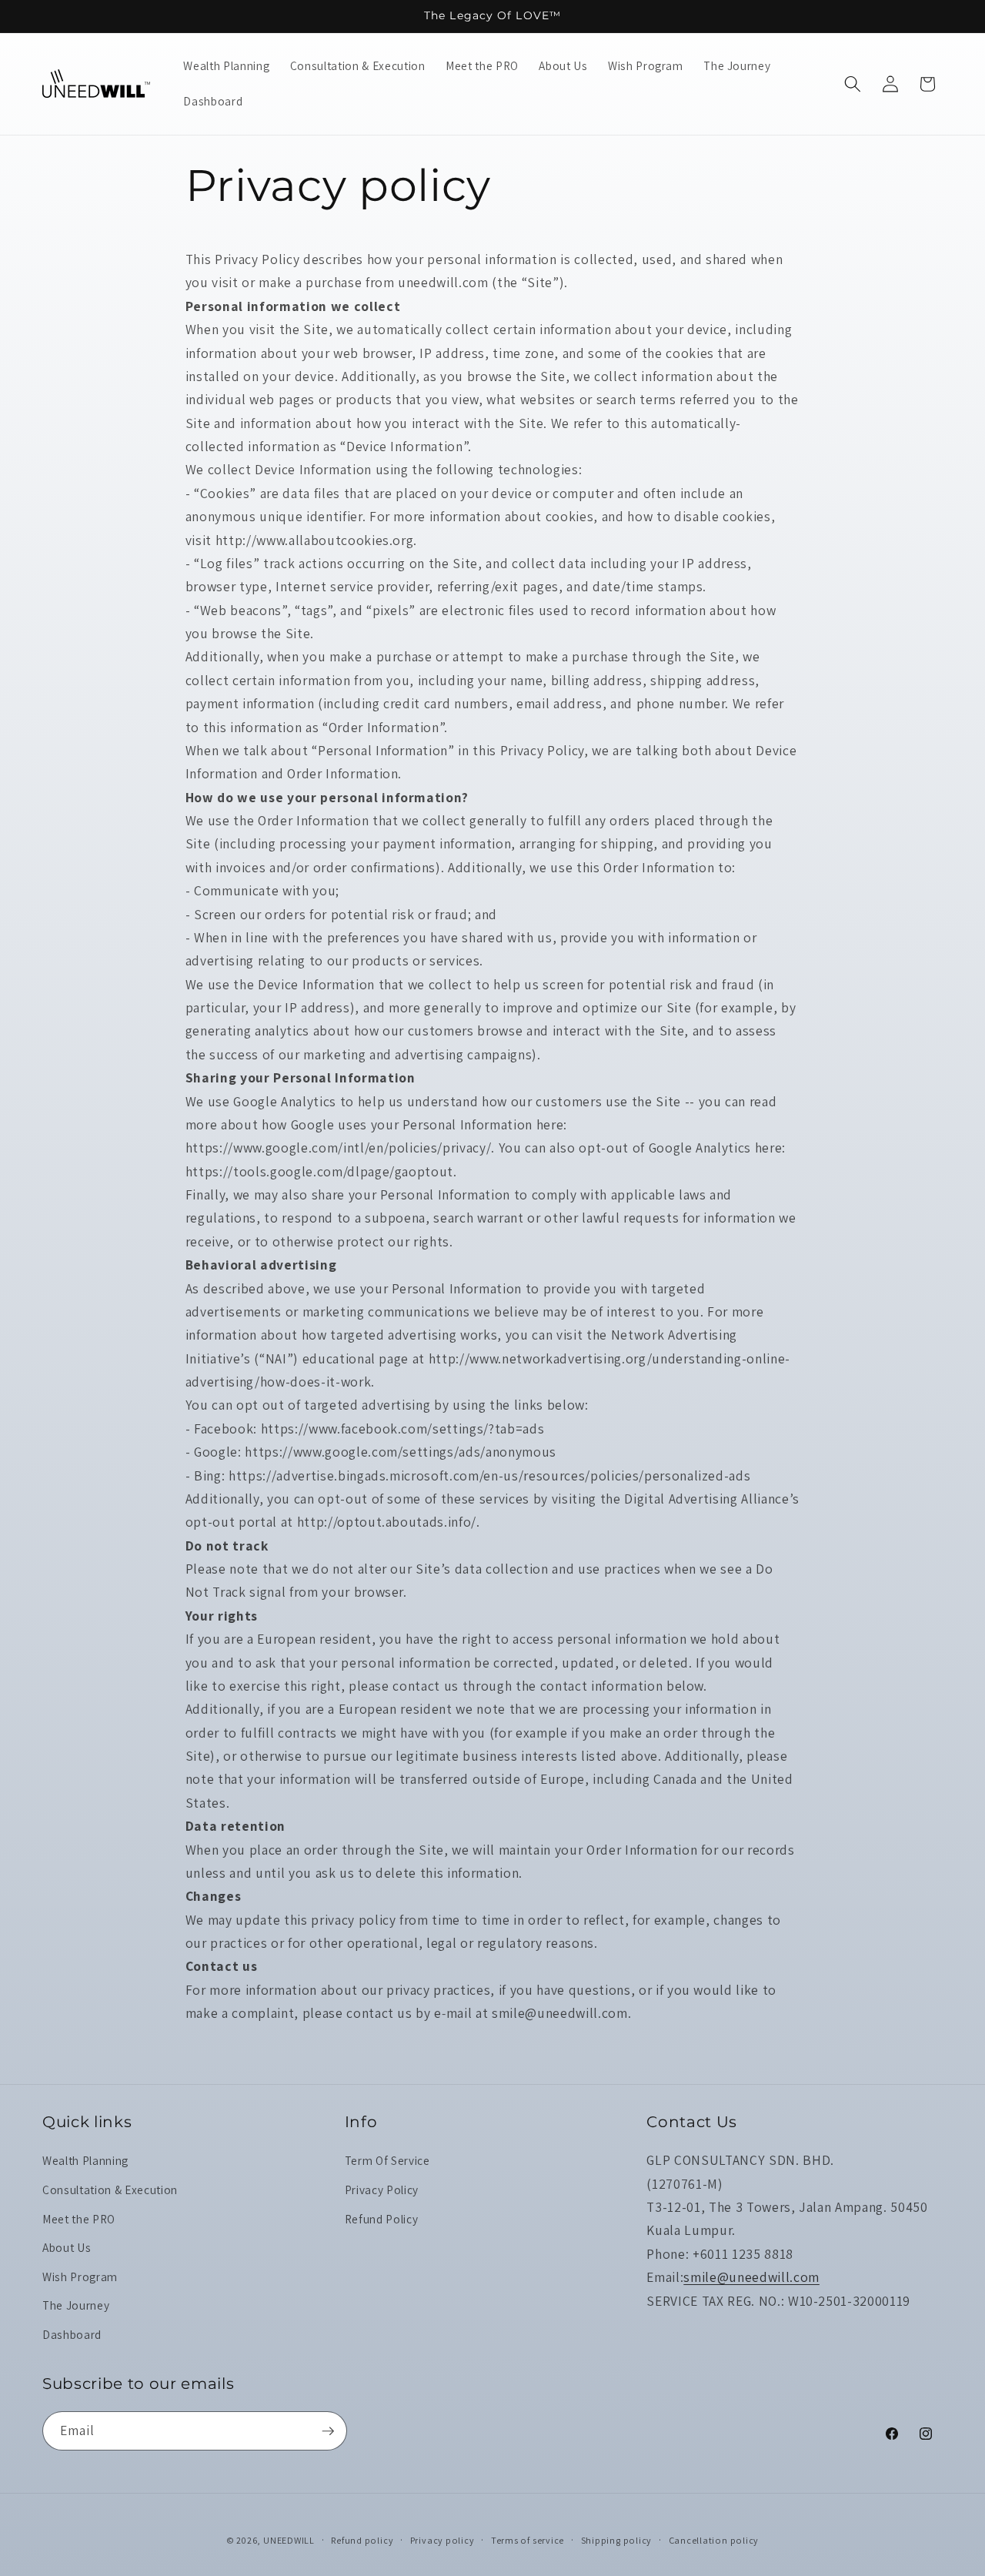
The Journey (76, 2305)
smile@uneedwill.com (751, 2277)
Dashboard (72, 2334)
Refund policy (362, 2540)
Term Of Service (387, 2160)
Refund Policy (382, 2219)
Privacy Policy (382, 2190)
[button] (853, 84)
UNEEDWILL (289, 2540)
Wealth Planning (85, 2160)
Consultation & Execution (110, 2190)
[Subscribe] (328, 2431)
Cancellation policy (714, 2540)
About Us (67, 2247)
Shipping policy (617, 2540)
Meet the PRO (79, 2219)
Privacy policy (442, 2540)
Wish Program (80, 2277)
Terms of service (528, 2540)
